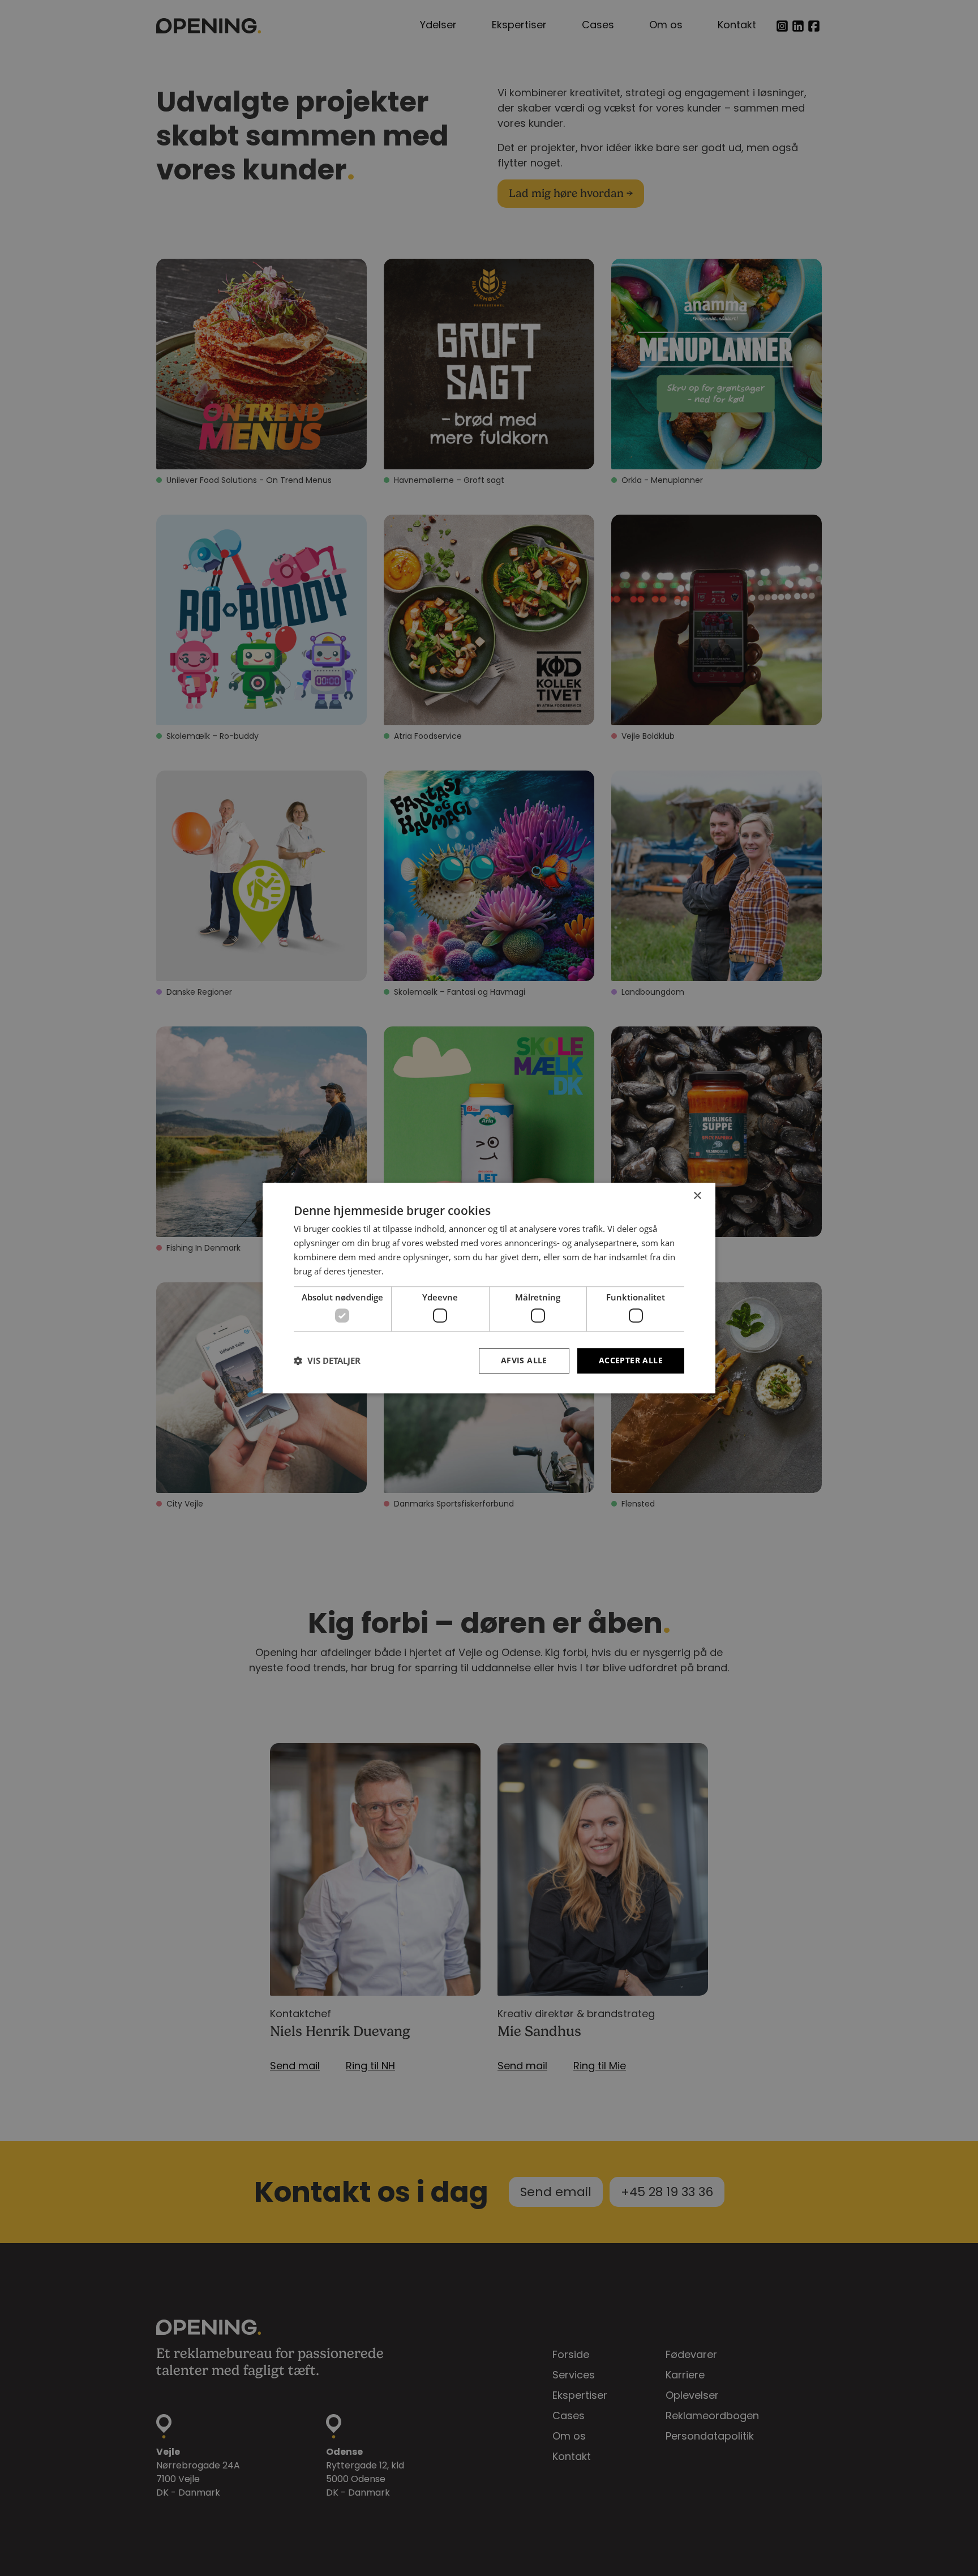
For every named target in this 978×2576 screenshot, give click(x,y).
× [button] (697, 1196)
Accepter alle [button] (631, 1360)
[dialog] (489, 1288)
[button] (327, 1360)
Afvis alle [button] (524, 1360)
